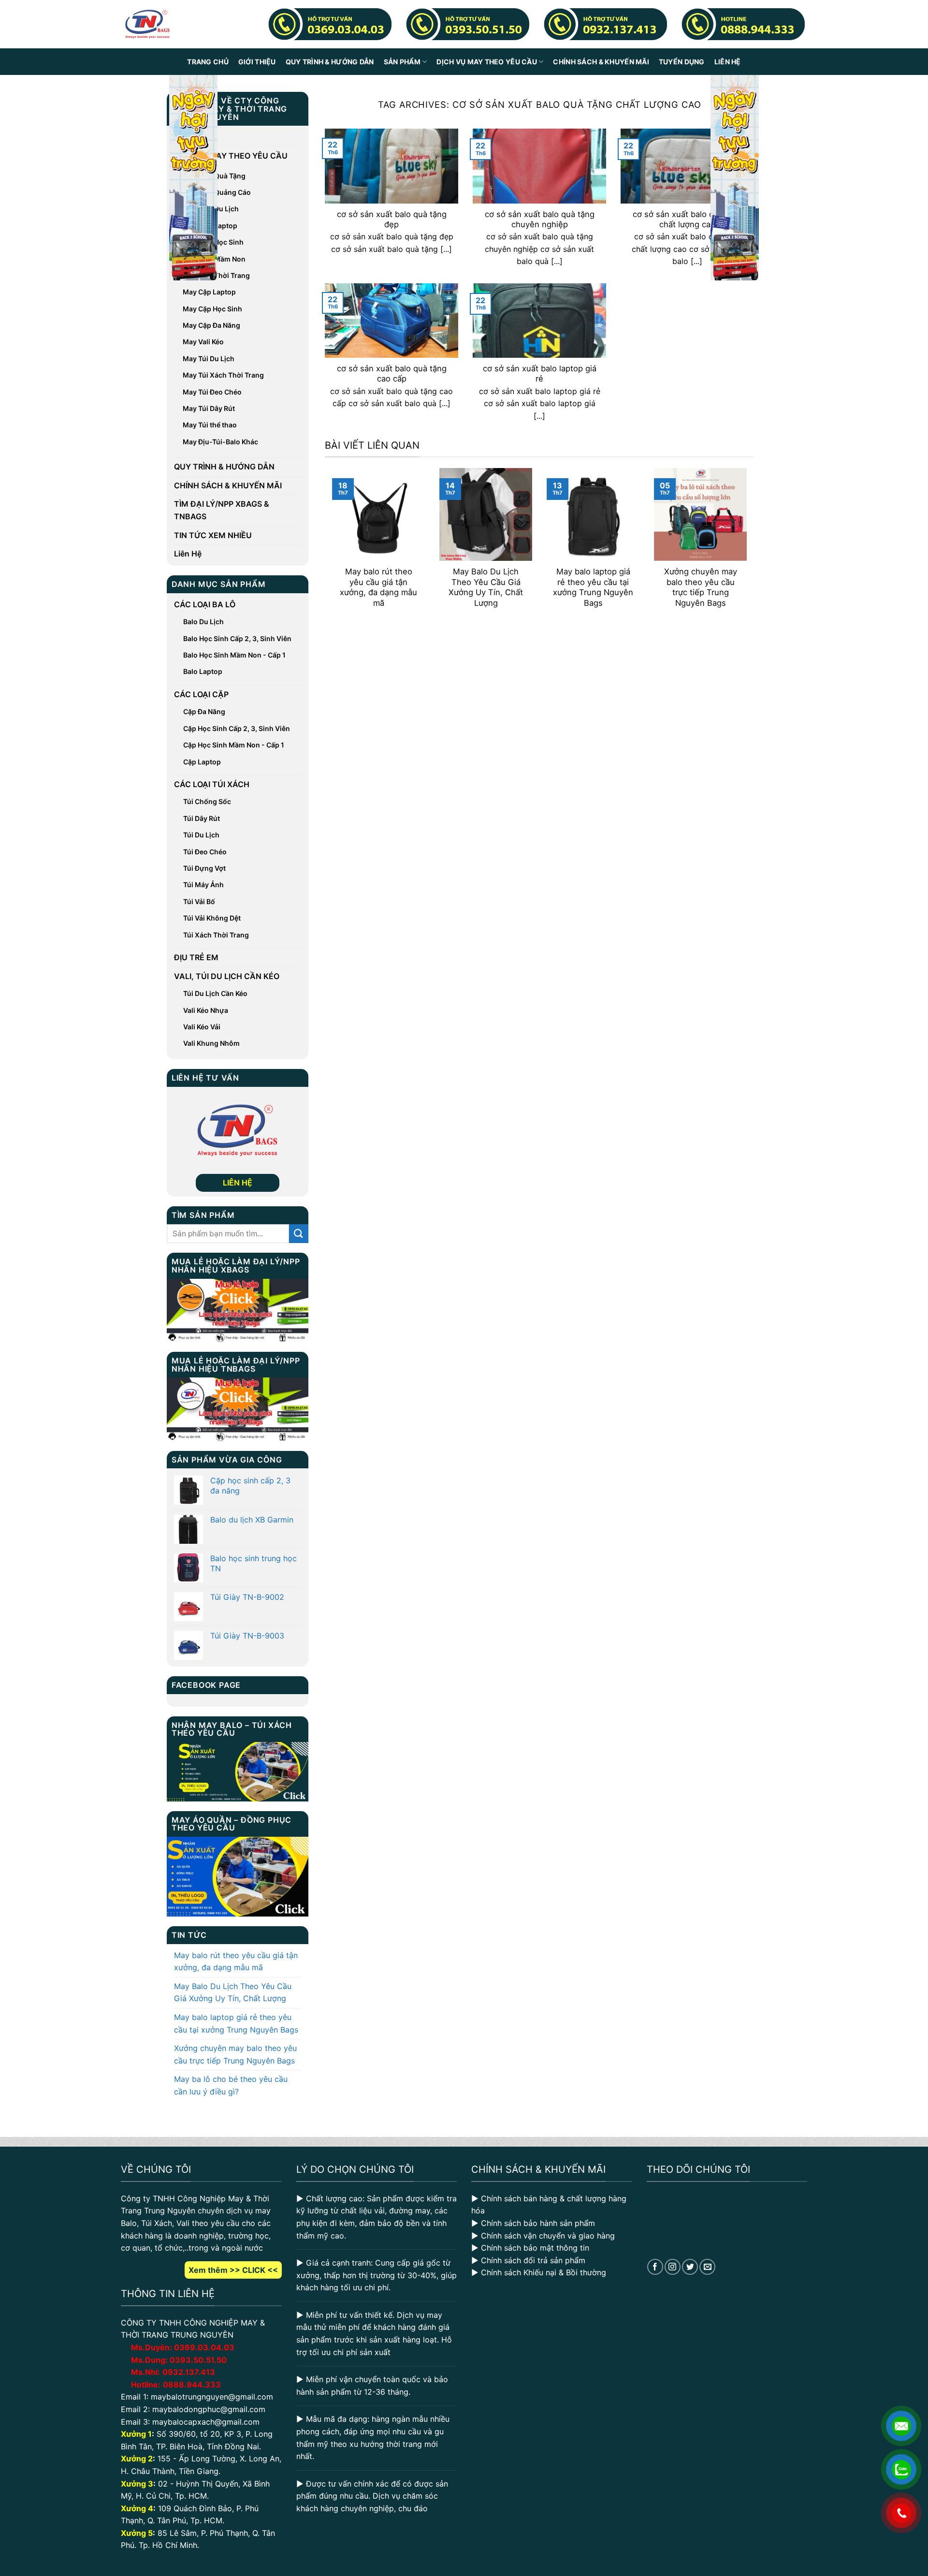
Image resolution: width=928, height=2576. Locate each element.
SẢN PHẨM (402, 62)
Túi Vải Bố (199, 901)
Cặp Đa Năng (204, 711)
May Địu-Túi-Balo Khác (220, 442)
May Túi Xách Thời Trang (223, 375)
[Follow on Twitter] (690, 2267)
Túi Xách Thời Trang (216, 935)
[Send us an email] (707, 2267)
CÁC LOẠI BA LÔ (205, 604)
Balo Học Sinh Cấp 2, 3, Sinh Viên (237, 638)
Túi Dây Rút (202, 818)
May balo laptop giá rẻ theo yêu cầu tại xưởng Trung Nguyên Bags (236, 2023)
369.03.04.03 (204, 2347)
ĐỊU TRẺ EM (196, 957)
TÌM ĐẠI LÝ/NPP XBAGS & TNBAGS (222, 510)
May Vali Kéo (203, 342)
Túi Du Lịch (201, 835)
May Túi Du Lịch (209, 359)
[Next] (749, 545)
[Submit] (299, 1234)
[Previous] (330, 545)
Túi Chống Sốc (207, 801)
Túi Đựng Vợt (204, 868)
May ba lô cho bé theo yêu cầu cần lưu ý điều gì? (231, 2085)
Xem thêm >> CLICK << (233, 2270)
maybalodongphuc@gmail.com (209, 2409)
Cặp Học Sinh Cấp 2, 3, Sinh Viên (237, 728)
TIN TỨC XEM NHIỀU (213, 535)
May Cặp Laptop (209, 292)
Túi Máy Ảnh (203, 885)
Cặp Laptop (202, 762)
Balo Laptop (203, 671)
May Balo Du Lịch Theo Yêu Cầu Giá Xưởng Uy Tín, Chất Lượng (233, 1992)
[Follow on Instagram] (673, 2267)
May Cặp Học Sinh (212, 309)
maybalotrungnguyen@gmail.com (212, 2397)
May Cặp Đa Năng (211, 325)
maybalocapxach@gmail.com (206, 2422)
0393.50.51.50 (198, 2360)
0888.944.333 (192, 2385)
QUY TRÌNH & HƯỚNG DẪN (330, 62)
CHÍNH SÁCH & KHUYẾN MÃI (601, 62)
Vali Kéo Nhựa (206, 1010)
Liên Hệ (728, 62)
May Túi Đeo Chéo (212, 392)
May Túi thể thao (210, 425)
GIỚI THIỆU (257, 62)
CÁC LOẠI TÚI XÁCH (212, 784)
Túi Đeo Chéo (205, 852)
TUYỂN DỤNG (682, 62)
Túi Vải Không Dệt (212, 918)
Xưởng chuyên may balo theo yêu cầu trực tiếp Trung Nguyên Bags (235, 2054)
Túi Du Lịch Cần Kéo (215, 993)
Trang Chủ (208, 62)
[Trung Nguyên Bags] (147, 24)
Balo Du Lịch (203, 622)
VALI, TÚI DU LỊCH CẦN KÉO (227, 976)
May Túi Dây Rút (209, 408)
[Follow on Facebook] (655, 2267)
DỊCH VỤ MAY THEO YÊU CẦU (487, 62)
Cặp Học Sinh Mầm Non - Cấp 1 (234, 745)
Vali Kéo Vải (202, 1027)
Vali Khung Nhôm (211, 1043)
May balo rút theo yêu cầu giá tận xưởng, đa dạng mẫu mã (236, 1961)
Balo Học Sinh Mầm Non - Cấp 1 (234, 655)
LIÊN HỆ (238, 1183)
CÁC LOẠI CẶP (201, 694)
